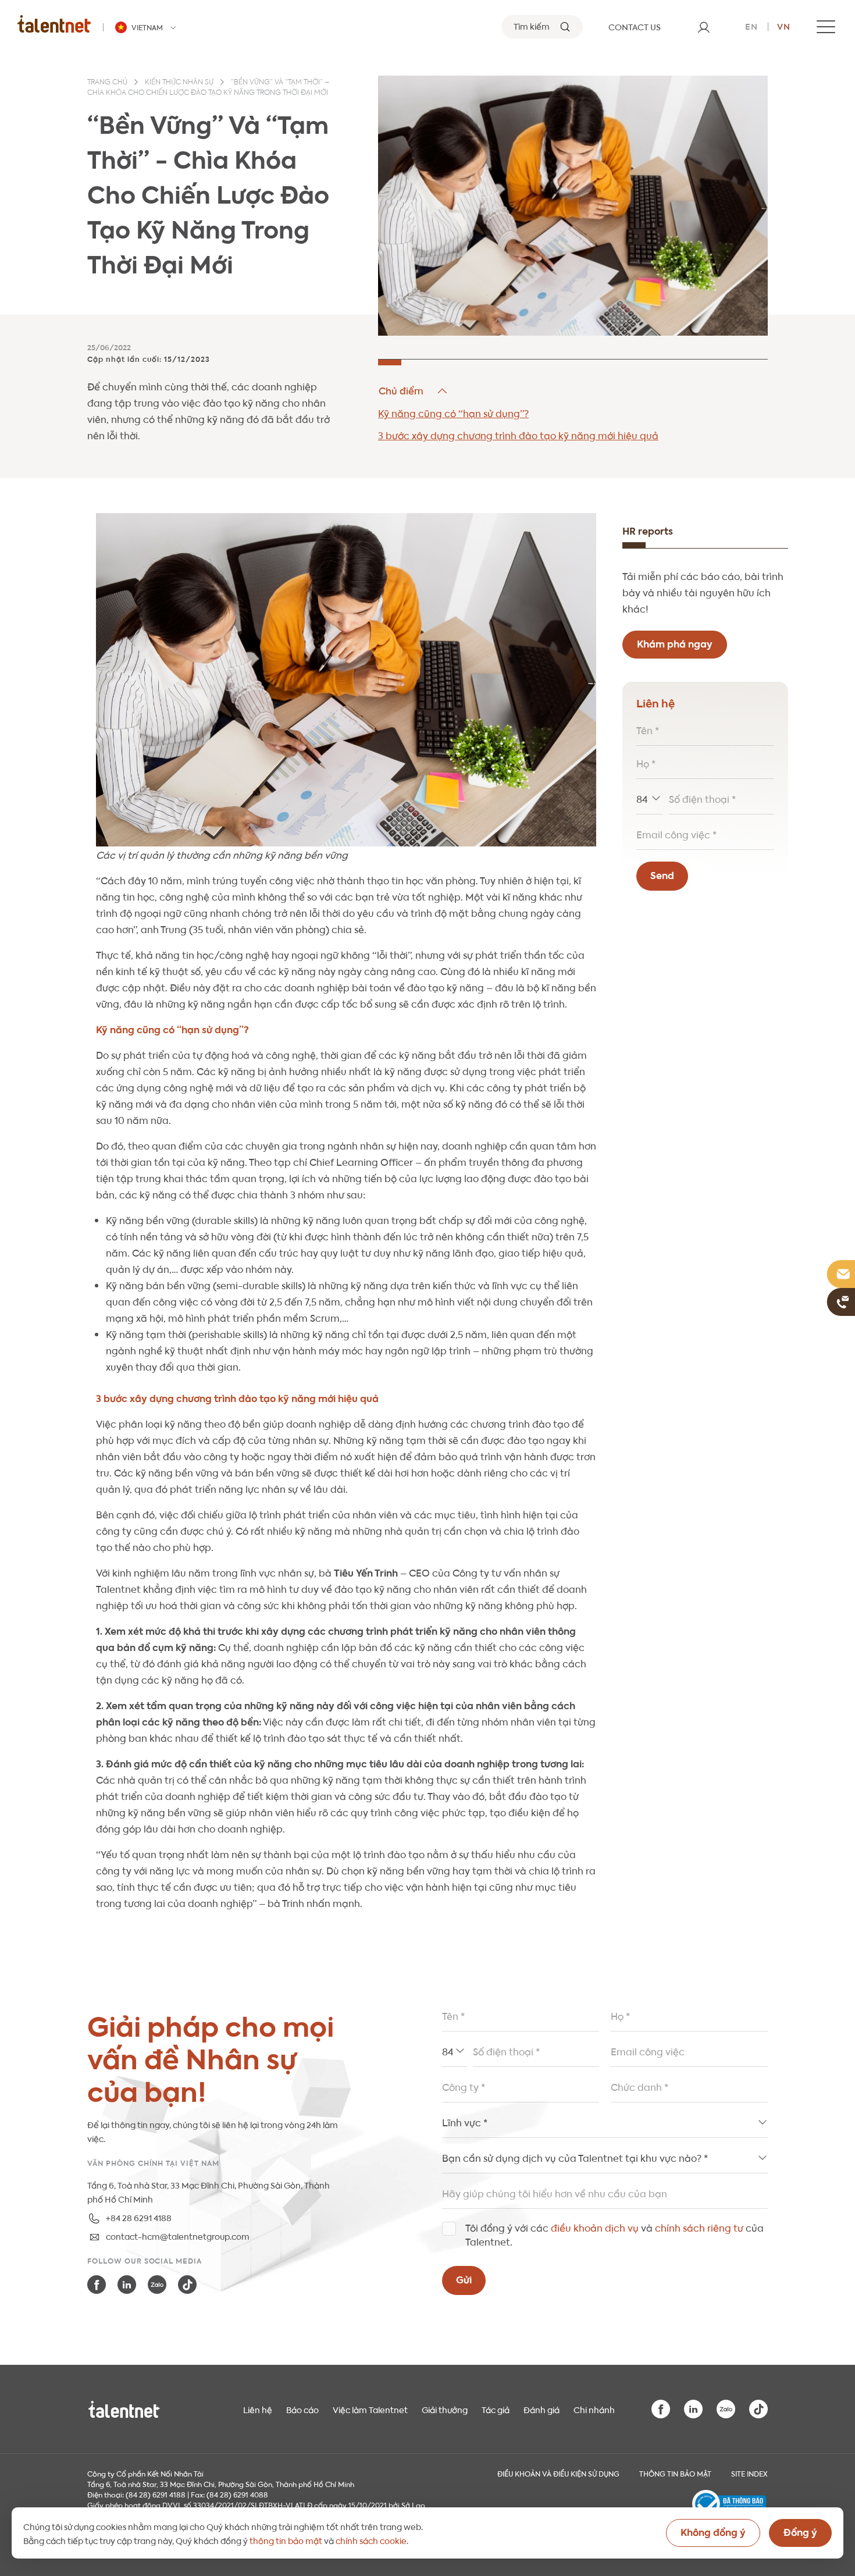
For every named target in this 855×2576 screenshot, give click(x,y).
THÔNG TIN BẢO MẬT (675, 2473)
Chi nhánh (594, 2409)
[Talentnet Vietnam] (54, 24)
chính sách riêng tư (699, 2227)
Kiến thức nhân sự (179, 83)
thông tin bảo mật (286, 2540)
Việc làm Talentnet (370, 2409)
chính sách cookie (371, 2540)
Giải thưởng (445, 2409)
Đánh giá (541, 2409)
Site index (749, 2473)
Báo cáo (302, 2409)
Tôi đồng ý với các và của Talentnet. (614, 2234)
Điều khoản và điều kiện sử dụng (558, 2473)
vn (784, 26)
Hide (414, 391)
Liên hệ (258, 2409)
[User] (704, 27)
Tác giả (496, 2409)
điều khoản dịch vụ (595, 2227)
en (751, 26)
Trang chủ (107, 83)
